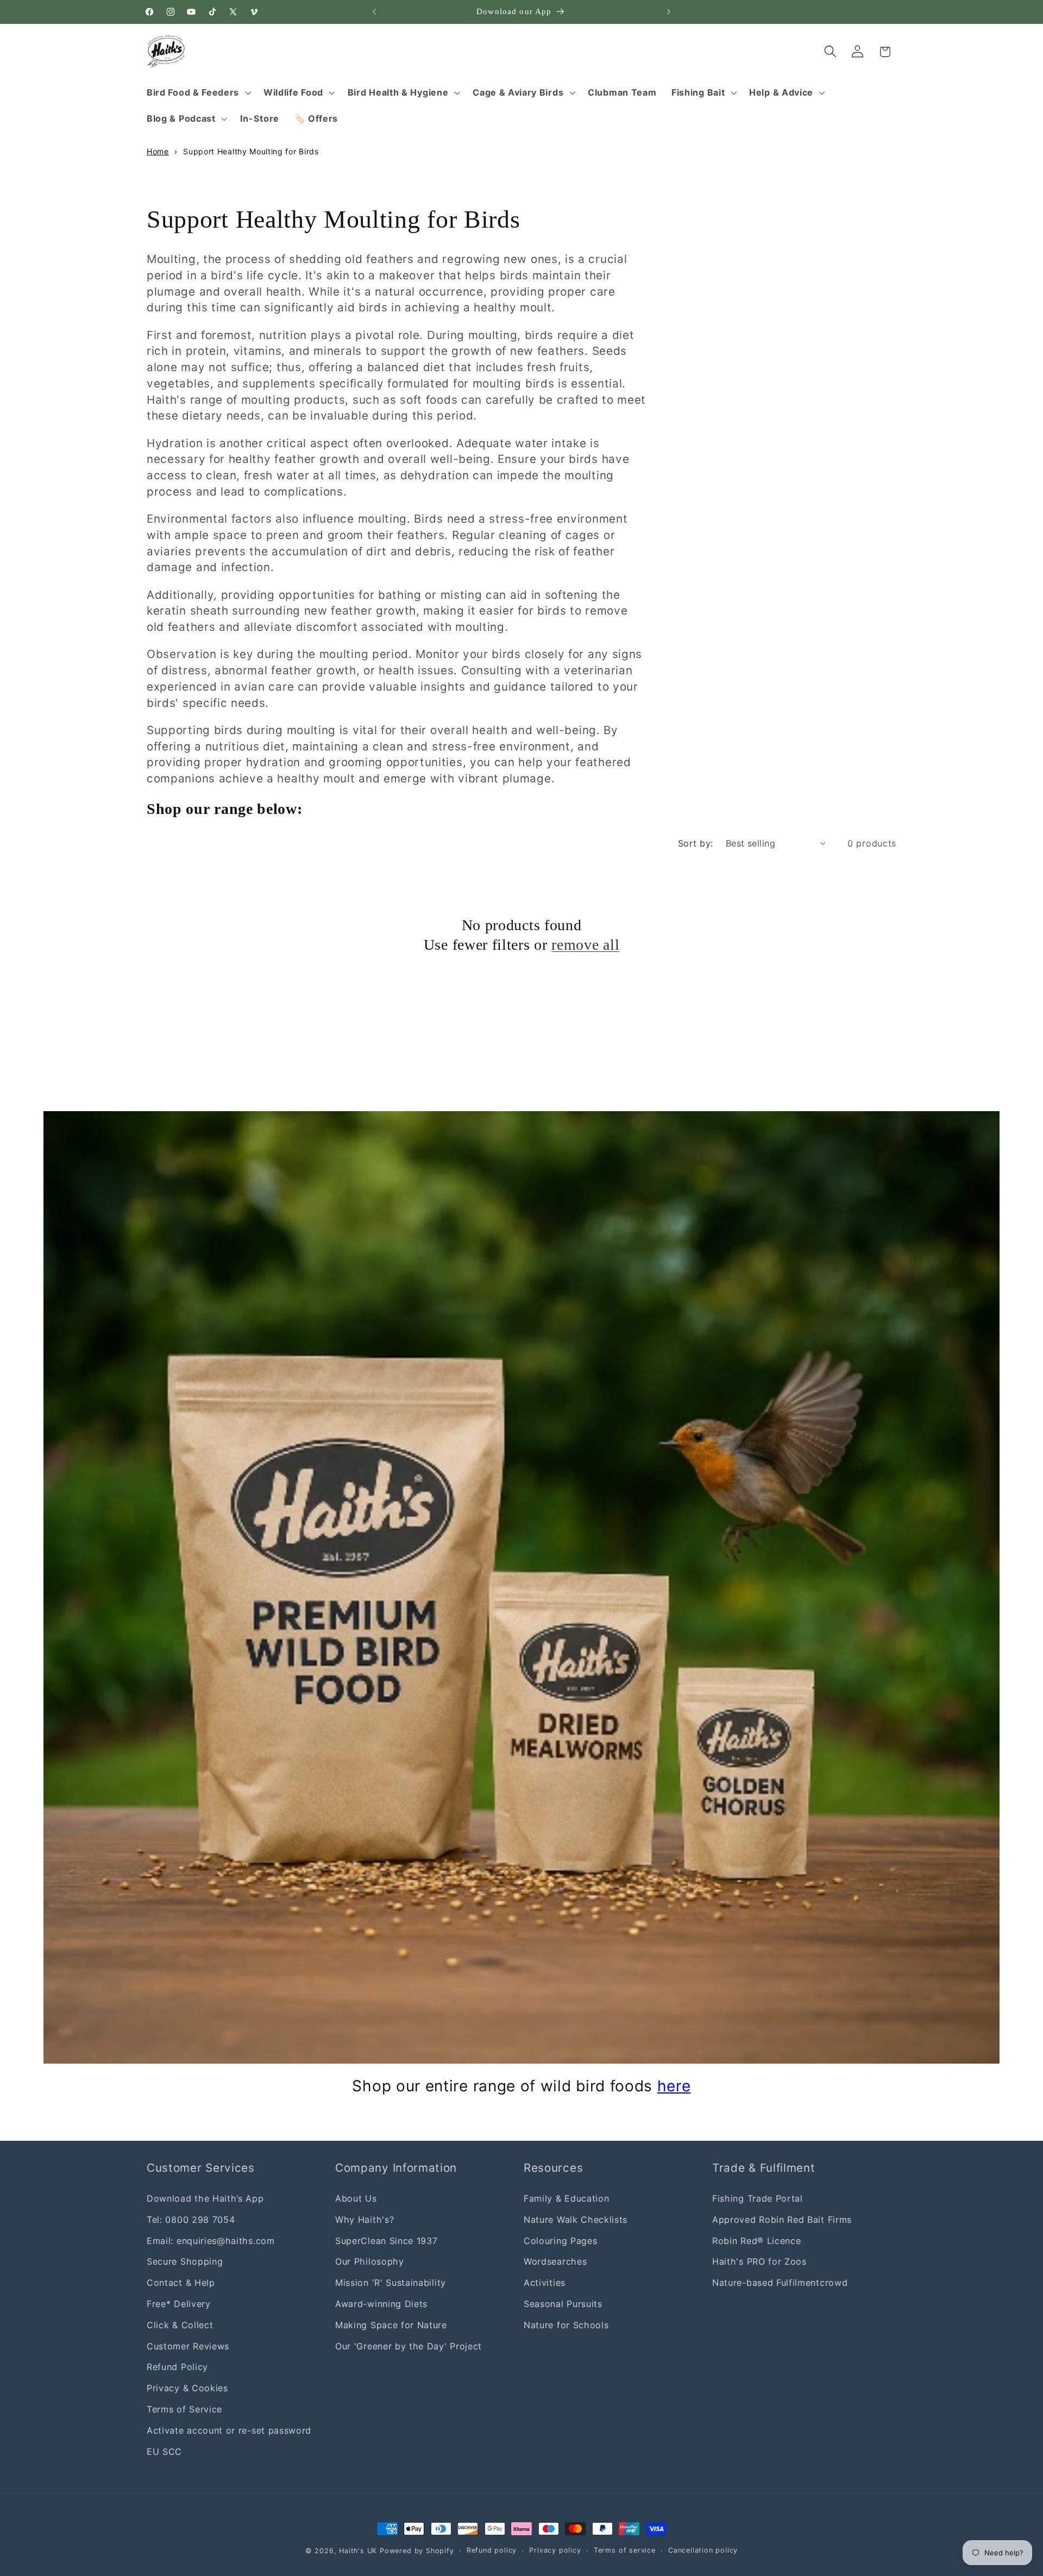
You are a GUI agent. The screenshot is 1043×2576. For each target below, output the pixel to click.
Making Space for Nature (391, 2325)
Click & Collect (180, 2325)
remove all (585, 945)
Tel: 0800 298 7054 (191, 2220)
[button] (197, 92)
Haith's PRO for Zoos (759, 2261)
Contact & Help (181, 2283)
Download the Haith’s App (205, 2198)
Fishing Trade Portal (758, 2198)
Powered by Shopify (417, 2551)
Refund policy (492, 2550)
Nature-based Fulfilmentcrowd (780, 2283)
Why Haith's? (365, 2220)
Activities (545, 2283)
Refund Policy (177, 2367)
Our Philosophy (370, 2261)
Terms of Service (184, 2409)
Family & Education (566, 2198)
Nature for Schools (566, 2325)
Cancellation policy (703, 2550)
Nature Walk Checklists (576, 2220)
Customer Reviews (188, 2346)
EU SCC (164, 2452)
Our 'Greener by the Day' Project (409, 2346)
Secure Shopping (185, 2261)
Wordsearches (555, 2261)
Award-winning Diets (381, 2304)
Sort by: (696, 843)
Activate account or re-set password (229, 2430)
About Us (356, 2198)
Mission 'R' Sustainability (391, 2283)
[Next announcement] (669, 12)
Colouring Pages (560, 2241)
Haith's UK (358, 2551)
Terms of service (625, 2550)
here (674, 2086)
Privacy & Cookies (187, 2388)
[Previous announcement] (374, 12)
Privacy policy (555, 2550)
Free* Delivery (179, 2304)
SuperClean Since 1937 (387, 2241)
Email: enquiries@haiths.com (211, 2241)
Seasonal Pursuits (563, 2304)
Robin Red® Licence (756, 2241)
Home (158, 151)
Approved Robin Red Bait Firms (782, 2220)
